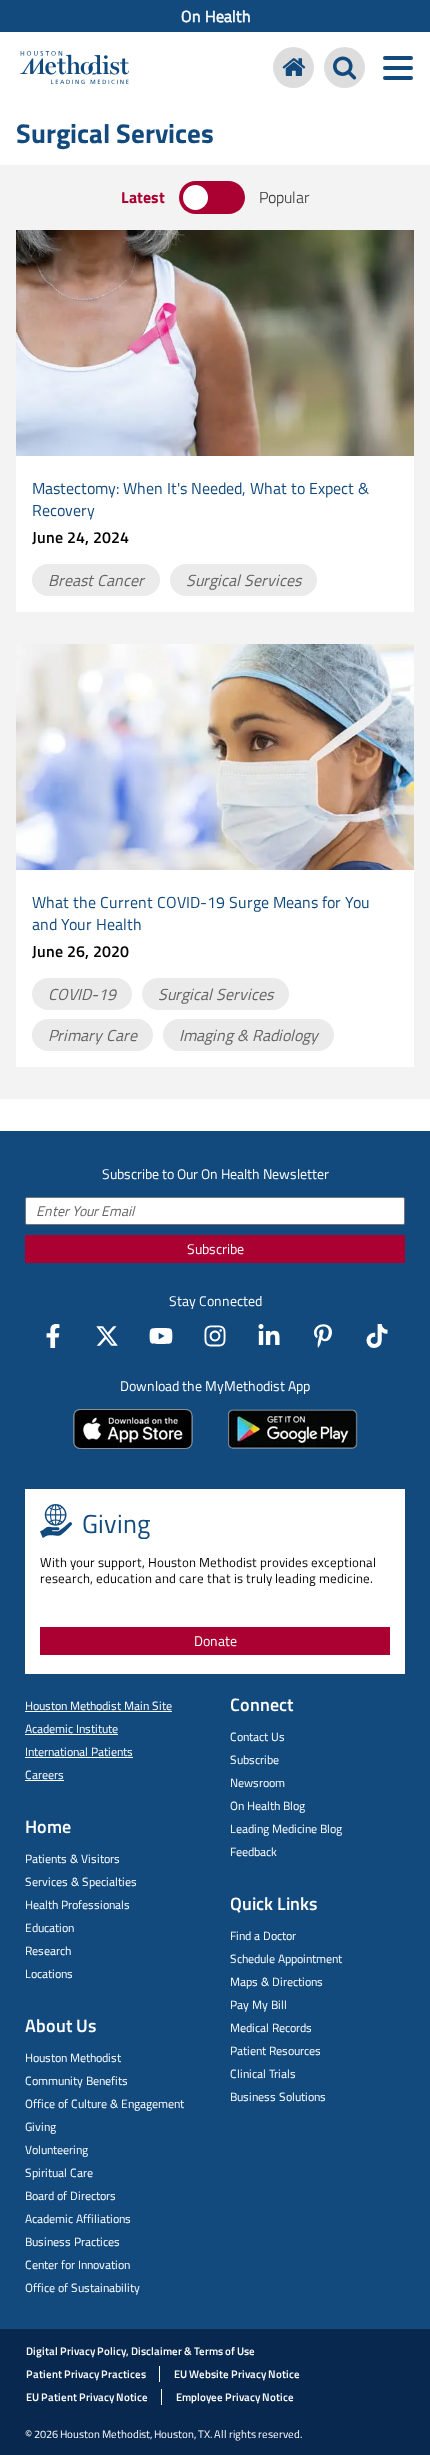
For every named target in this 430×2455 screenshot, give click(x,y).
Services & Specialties (81, 1881)
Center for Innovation (77, 2264)
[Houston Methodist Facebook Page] (53, 1336)
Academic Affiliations (78, 2218)
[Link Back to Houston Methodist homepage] (74, 70)
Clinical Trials (263, 2073)
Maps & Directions (276, 1981)
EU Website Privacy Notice (237, 2374)
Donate (215, 1640)
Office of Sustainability (82, 2287)
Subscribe (215, 1248)
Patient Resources (275, 2050)
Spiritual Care (59, 2172)
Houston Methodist (73, 2057)
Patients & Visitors (72, 1858)
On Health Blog (267, 1805)
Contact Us (257, 1736)
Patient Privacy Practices (86, 2374)
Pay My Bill (258, 2004)
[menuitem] (215, 16)
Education (49, 1927)
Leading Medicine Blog (286, 1828)
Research (48, 1950)
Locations (49, 1973)
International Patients (79, 1751)
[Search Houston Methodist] (344, 67)
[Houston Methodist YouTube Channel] (161, 1336)
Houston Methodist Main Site (98, 1705)
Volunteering (56, 2149)
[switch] (212, 198)
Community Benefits (76, 2080)
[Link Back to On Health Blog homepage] (293, 67)
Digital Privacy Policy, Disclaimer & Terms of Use (140, 2351)
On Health (216, 16)
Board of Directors (70, 2195)
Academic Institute (71, 1728)
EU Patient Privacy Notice (87, 2397)
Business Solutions (278, 2096)
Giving (40, 2126)
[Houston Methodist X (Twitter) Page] (107, 1336)
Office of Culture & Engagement (104, 2103)
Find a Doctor (263, 1935)
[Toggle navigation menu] (397, 67)
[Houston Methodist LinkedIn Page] (269, 1336)
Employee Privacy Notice (235, 2397)
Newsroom (257, 1782)
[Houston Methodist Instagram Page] (215, 1336)
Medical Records (271, 2027)
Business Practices (72, 2241)
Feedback (253, 1851)
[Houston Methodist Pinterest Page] (323, 1336)
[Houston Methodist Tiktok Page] (377, 1336)
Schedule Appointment (286, 1958)
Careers (44, 1774)
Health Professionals (77, 1904)
